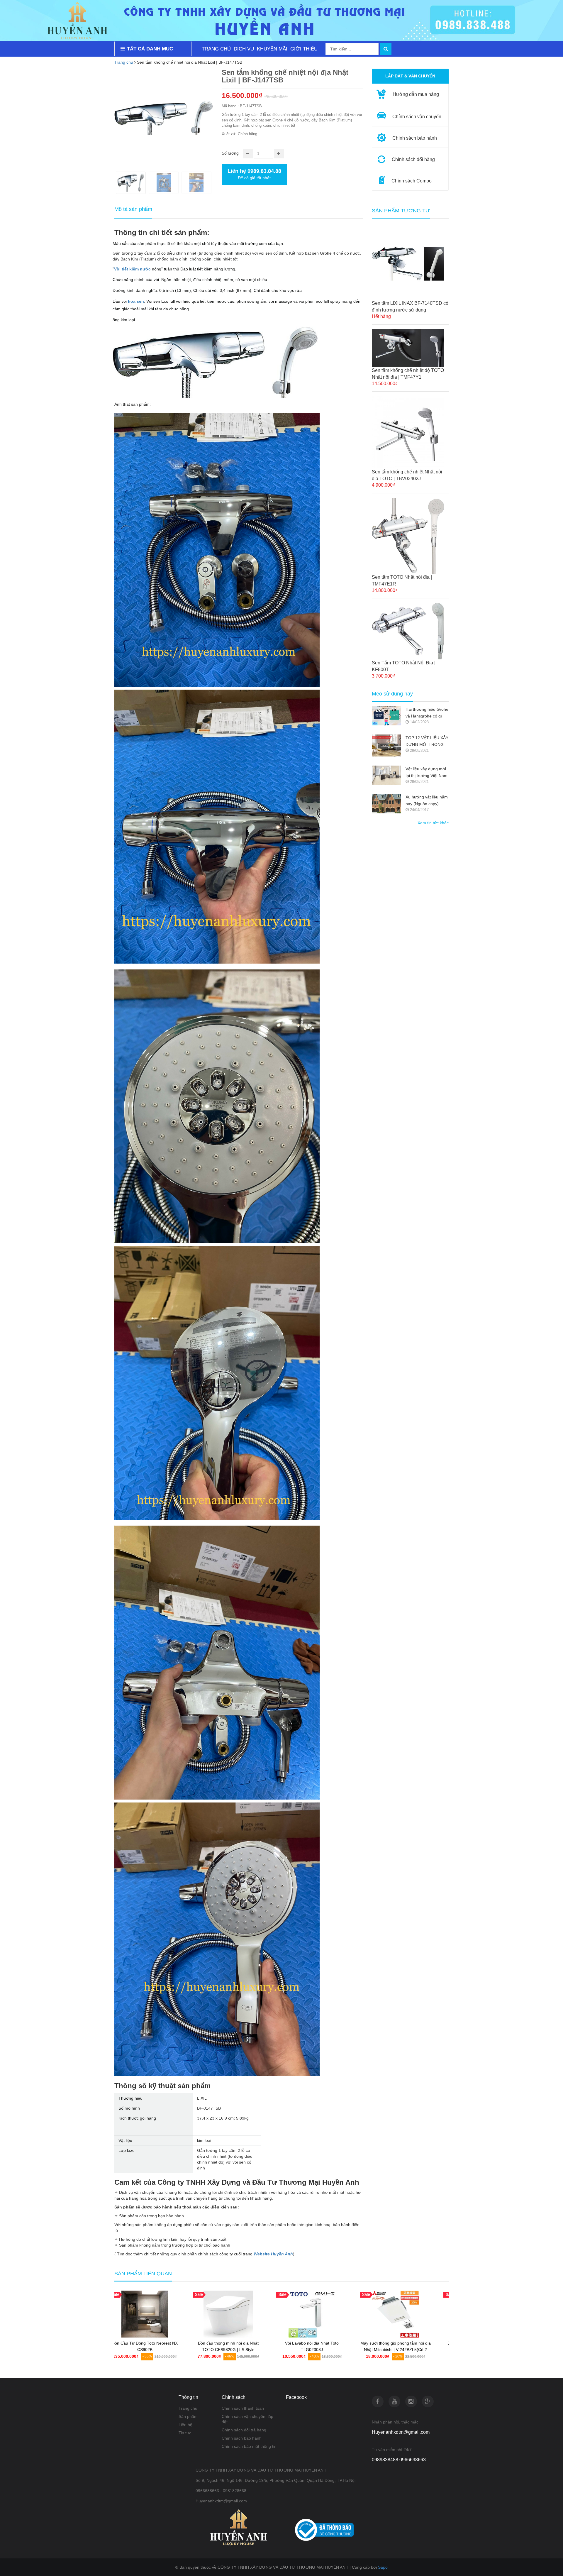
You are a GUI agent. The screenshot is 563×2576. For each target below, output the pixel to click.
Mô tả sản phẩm (133, 209)
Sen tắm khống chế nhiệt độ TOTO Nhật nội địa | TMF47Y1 (408, 374)
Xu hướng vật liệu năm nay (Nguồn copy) (427, 800)
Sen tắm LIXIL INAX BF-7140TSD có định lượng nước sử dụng (410, 307)
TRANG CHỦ (216, 49)
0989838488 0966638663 (399, 2460)
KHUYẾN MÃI (272, 49)
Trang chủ (124, 62)
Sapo (383, 2567)
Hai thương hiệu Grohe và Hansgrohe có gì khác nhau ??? (427, 713)
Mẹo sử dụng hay (392, 694)
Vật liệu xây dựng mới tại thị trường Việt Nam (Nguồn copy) (427, 773)
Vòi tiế (120, 269)
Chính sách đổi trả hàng (244, 2430)
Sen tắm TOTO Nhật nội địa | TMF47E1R (402, 580)
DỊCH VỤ (244, 49)
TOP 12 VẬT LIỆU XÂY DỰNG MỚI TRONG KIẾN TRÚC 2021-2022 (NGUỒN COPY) (427, 742)
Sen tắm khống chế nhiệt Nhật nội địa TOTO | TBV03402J (407, 475)
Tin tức (185, 2433)
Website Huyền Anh (273, 2254)
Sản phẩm (188, 2416)
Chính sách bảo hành (242, 2438)
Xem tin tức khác (433, 823)
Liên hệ (185, 2425)
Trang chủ (188, 2408)
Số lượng (230, 153)
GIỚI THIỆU (304, 49)
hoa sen (136, 301)
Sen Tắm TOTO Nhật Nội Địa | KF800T (404, 666)
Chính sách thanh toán (243, 2408)
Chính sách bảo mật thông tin (249, 2446)
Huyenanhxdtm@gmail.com (401, 2432)
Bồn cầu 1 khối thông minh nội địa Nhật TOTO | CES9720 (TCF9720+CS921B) (323, 2350)
